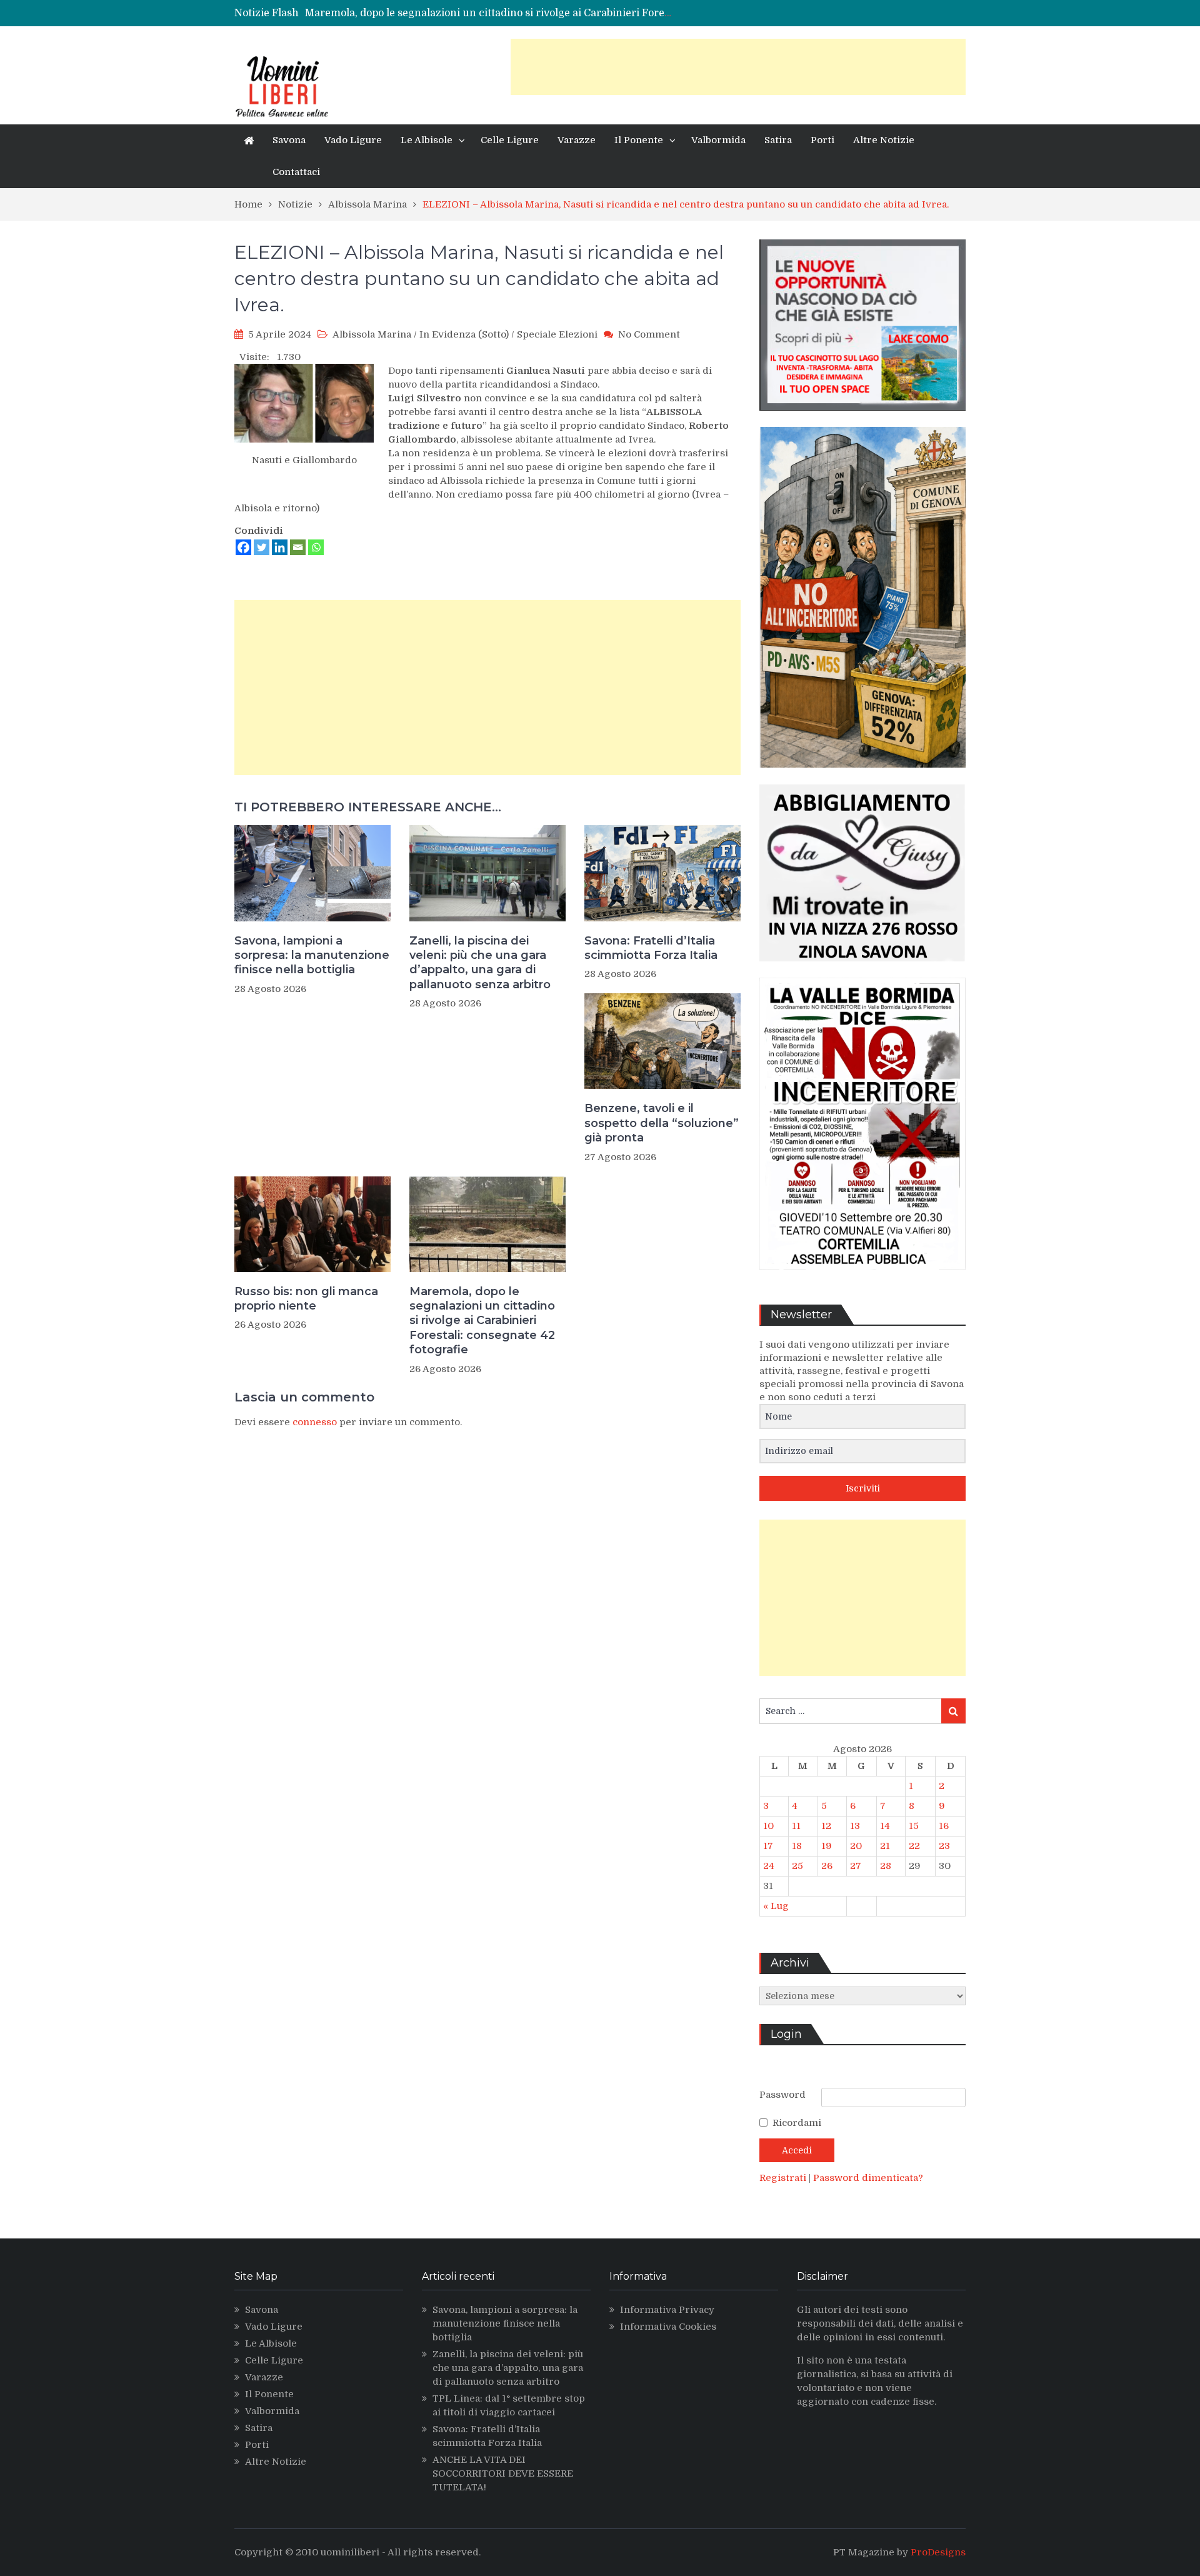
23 (944, 1846)
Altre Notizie (884, 140)
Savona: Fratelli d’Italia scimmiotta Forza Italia (651, 948)
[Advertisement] (738, 67)
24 (769, 1866)
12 (826, 1826)
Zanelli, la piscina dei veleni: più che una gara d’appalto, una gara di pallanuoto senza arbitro (480, 963)
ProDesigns (938, 2552)
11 (796, 1826)
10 (768, 1826)
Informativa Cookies (668, 2327)
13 (855, 1826)
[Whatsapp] (316, 547)
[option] (489, 13)
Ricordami (797, 2123)
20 (856, 1846)
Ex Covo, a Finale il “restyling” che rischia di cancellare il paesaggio (471, 13)
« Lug (776, 1906)
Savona (289, 140)
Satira (778, 140)
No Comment (649, 334)
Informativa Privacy (667, 2310)
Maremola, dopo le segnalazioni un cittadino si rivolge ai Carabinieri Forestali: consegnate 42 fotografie (482, 1321)
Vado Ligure (353, 140)
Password (782, 2095)
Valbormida (718, 140)
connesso (315, 1422)
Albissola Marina (372, 334)
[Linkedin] (280, 547)
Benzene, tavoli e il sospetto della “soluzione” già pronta (662, 1123)
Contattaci (296, 172)
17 (768, 1846)
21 (885, 1846)
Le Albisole (427, 140)
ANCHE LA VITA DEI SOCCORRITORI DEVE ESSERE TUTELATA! (503, 2473)
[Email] (298, 547)
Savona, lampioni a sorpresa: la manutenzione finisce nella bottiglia (312, 955)
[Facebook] (243, 547)
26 (827, 1866)
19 (827, 1846)
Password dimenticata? (868, 2178)
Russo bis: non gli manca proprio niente (306, 1299)
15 (914, 1826)
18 (797, 1846)
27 (856, 1866)
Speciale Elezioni (557, 334)
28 (886, 1866)
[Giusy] (862, 971)
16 (944, 1826)
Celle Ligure (510, 140)
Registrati (784, 2178)
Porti (822, 140)
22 (914, 1846)
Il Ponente (639, 140)
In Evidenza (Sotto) (464, 334)
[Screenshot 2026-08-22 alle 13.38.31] (862, 777)
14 (885, 1826)
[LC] (862, 420)
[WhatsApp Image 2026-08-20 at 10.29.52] (862, 1279)
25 (797, 1866)
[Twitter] (262, 547)
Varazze (577, 140)
